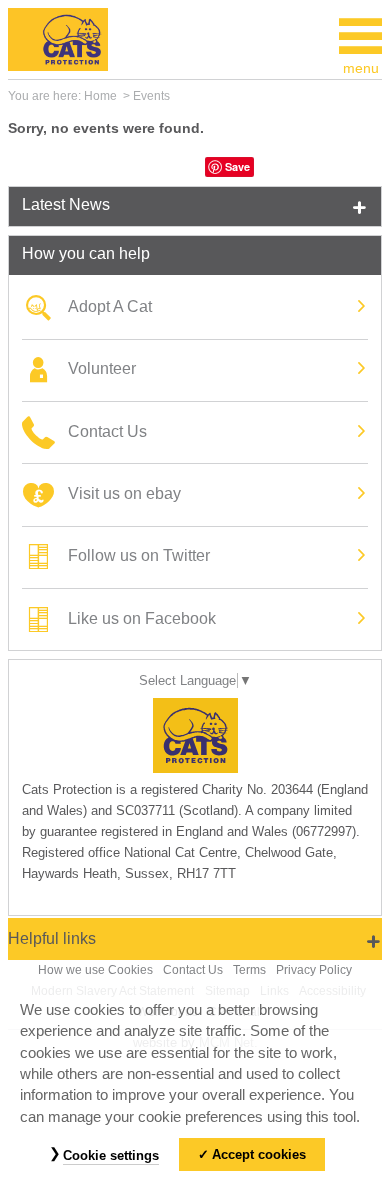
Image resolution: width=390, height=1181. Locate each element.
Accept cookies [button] (259, 1154)
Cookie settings (111, 1155)
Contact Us (193, 970)
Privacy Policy (314, 970)
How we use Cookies (95, 970)
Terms (249, 970)
